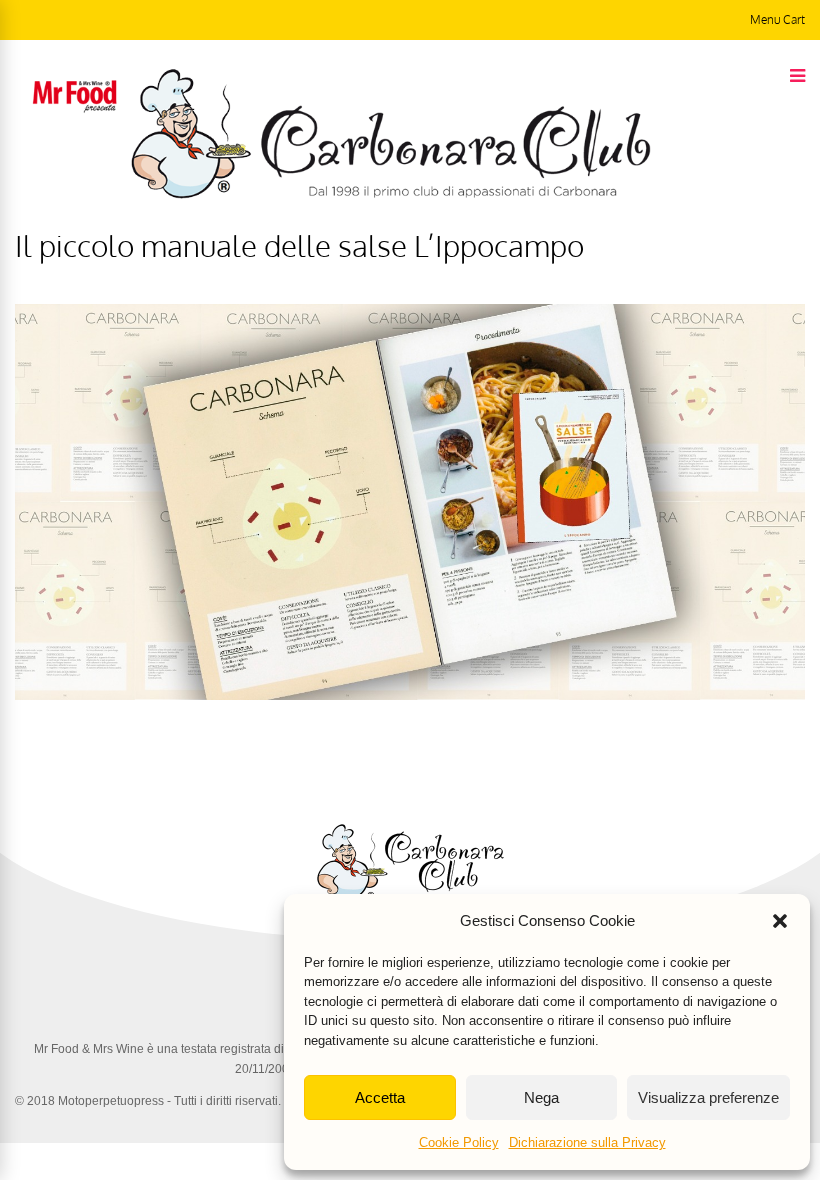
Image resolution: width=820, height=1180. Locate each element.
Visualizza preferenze (708, 1097)
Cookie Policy (459, 1142)
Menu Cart (777, 19)
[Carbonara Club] (390, 195)
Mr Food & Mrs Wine (89, 1049)
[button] (780, 921)
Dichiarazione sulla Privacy (587, 1142)
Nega (541, 1097)
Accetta (380, 1097)
